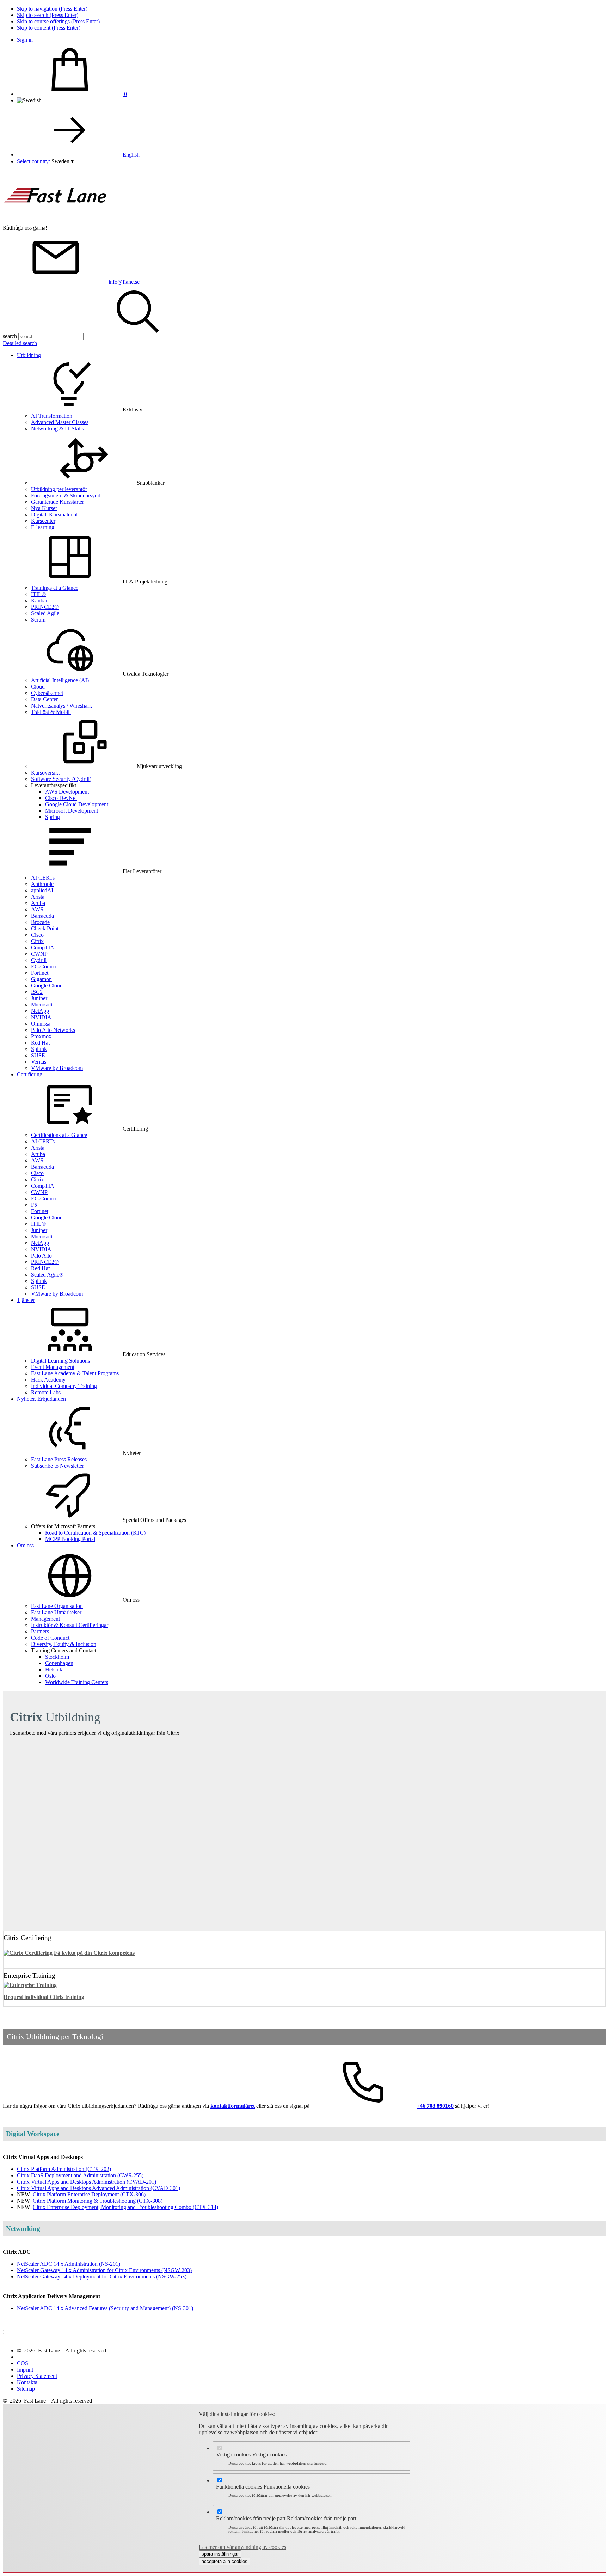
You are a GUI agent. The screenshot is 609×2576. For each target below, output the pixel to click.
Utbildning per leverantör (59, 489)
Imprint (25, 2370)
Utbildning (29, 355)
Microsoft (42, 1005)
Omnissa (41, 1024)
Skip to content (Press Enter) (49, 28)
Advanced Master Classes (60, 422)
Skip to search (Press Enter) (48, 15)
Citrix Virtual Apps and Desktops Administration (87, 2182)
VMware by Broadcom (57, 1068)
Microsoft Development (72, 811)
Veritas (39, 1062)
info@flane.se (124, 282)
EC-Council (44, 966)
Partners (40, 1631)
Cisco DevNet (61, 798)
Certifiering (30, 1074)
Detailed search (20, 343)
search (10, 336)
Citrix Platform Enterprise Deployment (89, 2194)
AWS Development (67, 792)
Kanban (40, 601)
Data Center (44, 699)
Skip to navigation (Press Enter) (52, 9)
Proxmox (41, 1036)
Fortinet (40, 973)
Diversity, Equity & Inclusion (64, 1644)
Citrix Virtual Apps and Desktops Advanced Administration (99, 2188)
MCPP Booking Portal (70, 1539)
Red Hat (40, 1043)
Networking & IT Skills (57, 429)
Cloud (38, 687)
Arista (38, 897)
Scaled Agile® (47, 1275)
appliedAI (42, 890)
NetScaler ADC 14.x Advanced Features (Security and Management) (105, 2308)
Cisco (37, 935)
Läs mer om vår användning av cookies (242, 2547)
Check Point (45, 928)
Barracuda (42, 916)
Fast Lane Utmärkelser (56, 1612)
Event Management (53, 1367)
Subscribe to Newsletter (57, 1466)
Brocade (40, 922)
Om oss (25, 1545)
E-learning (43, 527)
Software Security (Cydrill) (61, 779)
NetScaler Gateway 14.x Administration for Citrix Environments (104, 2270)
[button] (63, 161)
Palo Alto (41, 1256)
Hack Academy (48, 1380)
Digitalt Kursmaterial (54, 515)
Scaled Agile (45, 613)
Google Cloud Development (77, 804)
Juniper (39, 998)
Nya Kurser (44, 508)
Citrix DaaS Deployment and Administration (80, 2175)
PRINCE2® (45, 607)
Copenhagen (59, 1663)
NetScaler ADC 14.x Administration (69, 2264)
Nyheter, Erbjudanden (41, 1399)
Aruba (38, 903)
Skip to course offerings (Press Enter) (58, 21)
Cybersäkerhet (47, 693)
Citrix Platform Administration (64, 2169)
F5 (34, 1205)
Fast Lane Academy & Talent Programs (75, 1373)
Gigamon (41, 979)
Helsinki (54, 1669)
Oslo (50, 1676)
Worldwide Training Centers (77, 1682)
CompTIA (43, 947)
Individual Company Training (64, 1386)
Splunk (39, 1049)
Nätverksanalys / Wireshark (61, 706)
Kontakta (27, 2382)
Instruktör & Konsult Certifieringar (70, 1625)
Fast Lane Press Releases (59, 1459)
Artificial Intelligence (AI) (60, 680)
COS (23, 2363)
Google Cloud (47, 986)
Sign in (25, 40)
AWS (37, 909)
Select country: (33, 161)
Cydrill (39, 960)
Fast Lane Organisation (57, 1606)
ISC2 (37, 992)
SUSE (38, 1055)
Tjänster (26, 1300)
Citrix (37, 941)
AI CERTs (43, 878)
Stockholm (57, 1657)
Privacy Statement (37, 2376)
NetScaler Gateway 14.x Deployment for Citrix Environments (102, 2277)
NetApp (40, 1011)
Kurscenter (43, 521)
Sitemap (26, 2389)
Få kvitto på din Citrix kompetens (94, 1953)
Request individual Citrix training (44, 1997)
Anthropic (42, 884)
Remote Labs (46, 1392)
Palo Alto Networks (53, 1030)
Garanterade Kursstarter (57, 502)
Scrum (38, 620)
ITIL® (38, 594)
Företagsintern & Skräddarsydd (66, 495)
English (131, 155)
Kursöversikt (45, 773)
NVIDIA (41, 1017)
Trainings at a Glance (55, 588)
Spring (53, 817)
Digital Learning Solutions (60, 1361)
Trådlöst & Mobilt (51, 712)
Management (45, 1619)
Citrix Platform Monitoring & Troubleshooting (98, 2201)
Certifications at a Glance (59, 1135)
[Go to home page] (56, 221)
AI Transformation (52, 416)
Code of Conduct (50, 1638)
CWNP (39, 954)
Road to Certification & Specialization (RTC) (95, 1533)
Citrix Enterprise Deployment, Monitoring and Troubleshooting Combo (125, 2207)
